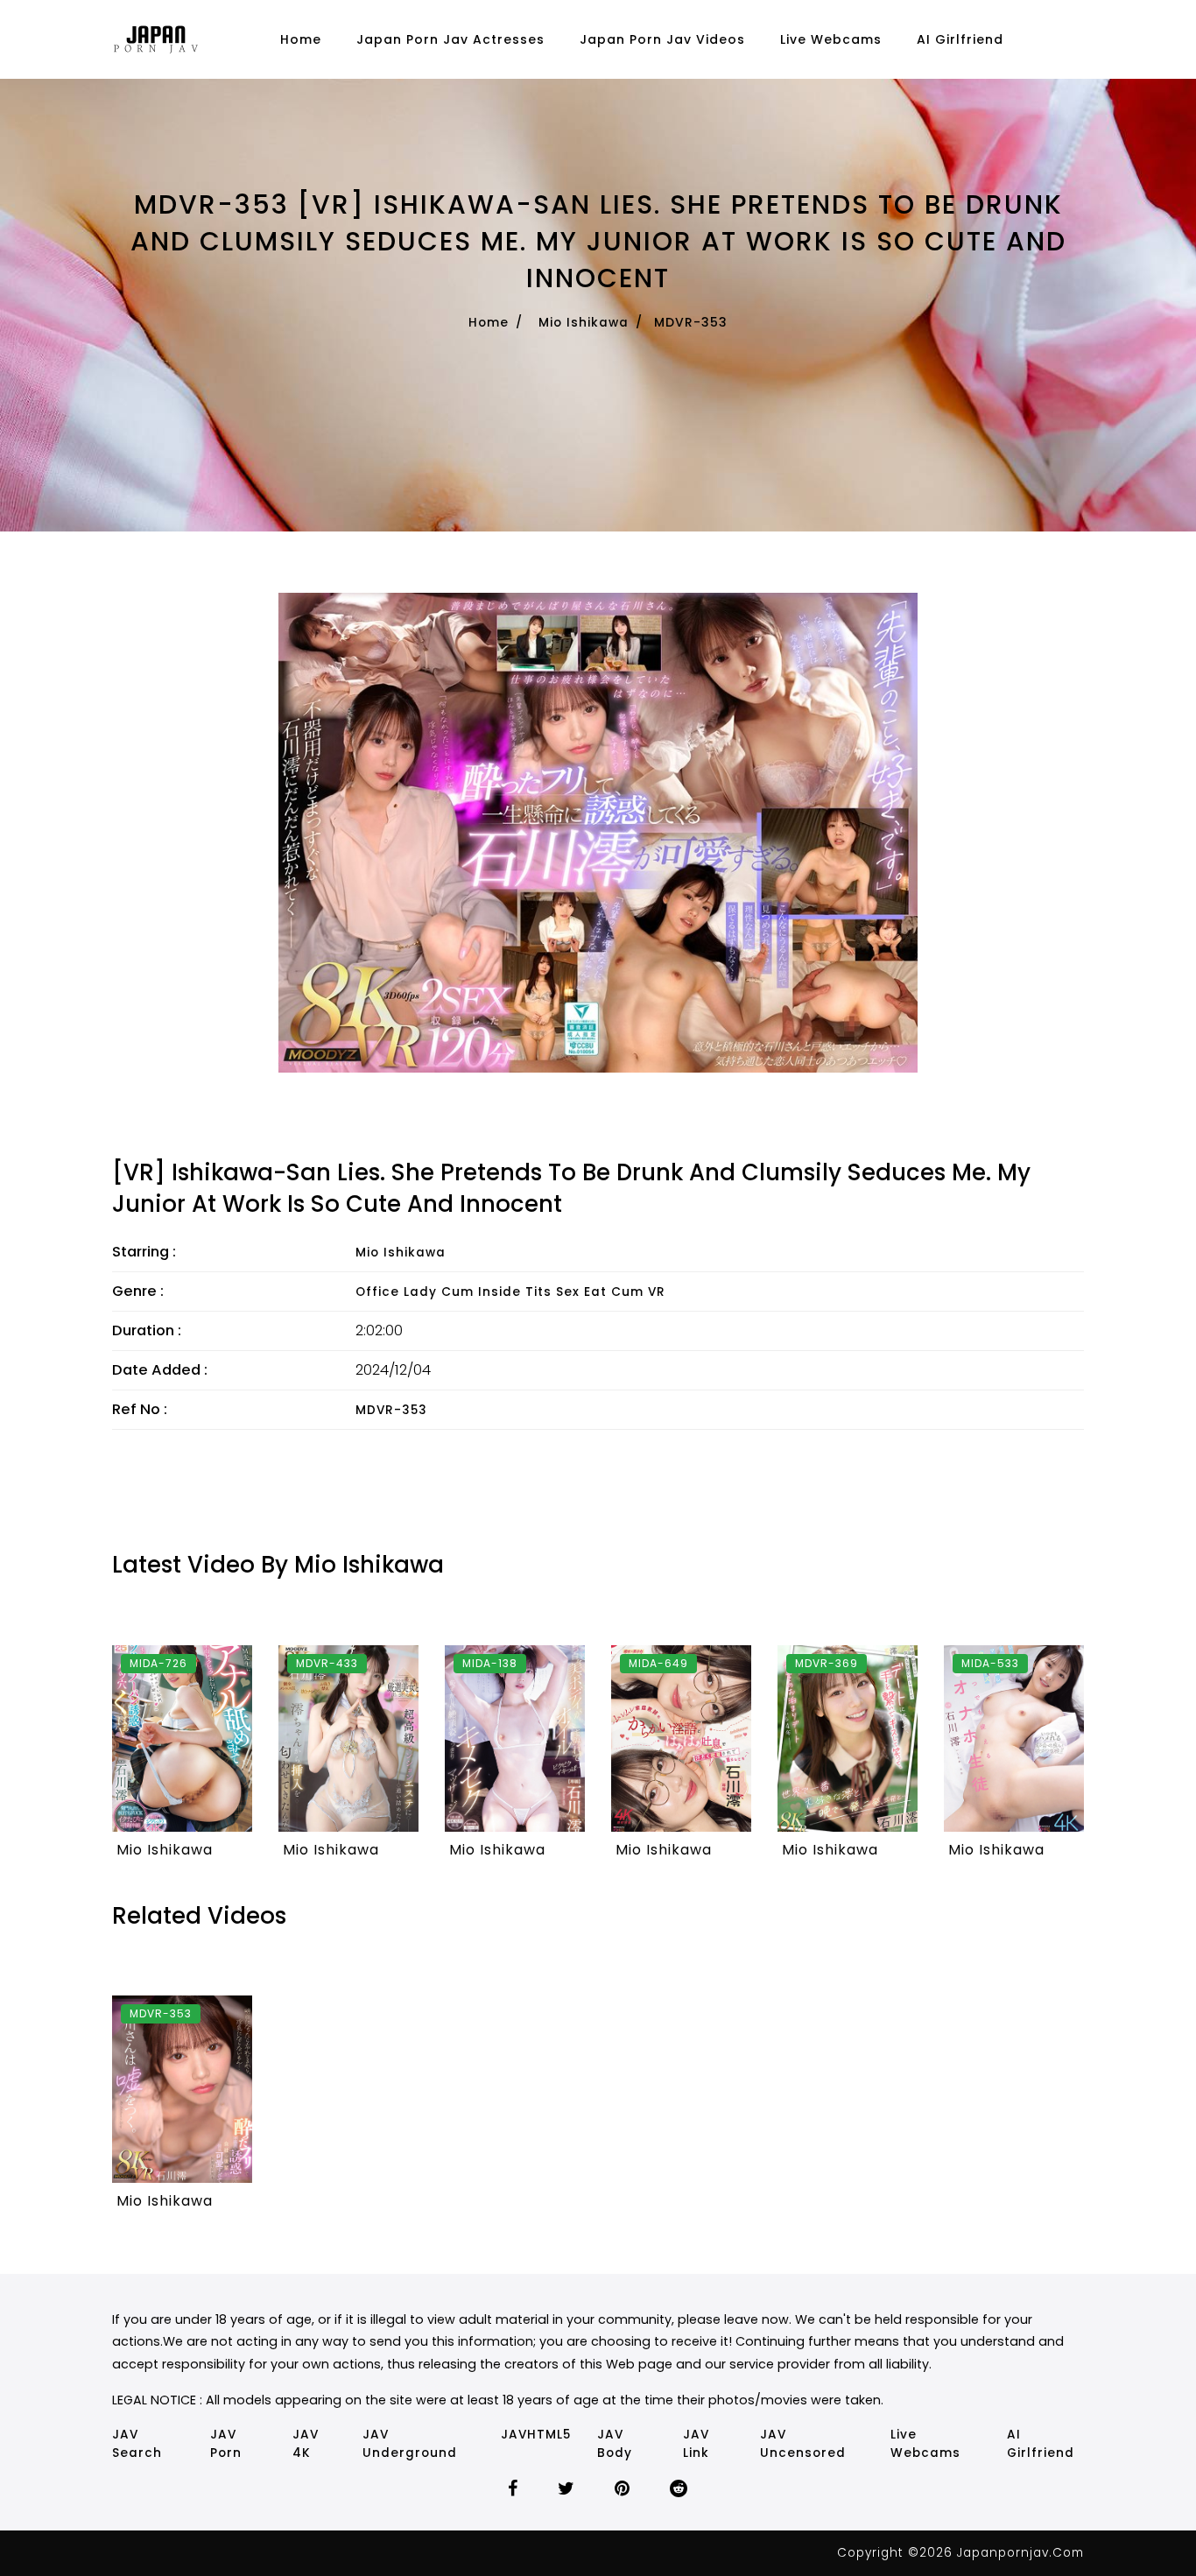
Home (489, 323)
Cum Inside (481, 1292)
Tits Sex (552, 1292)
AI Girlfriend (960, 39)
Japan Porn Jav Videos (662, 39)
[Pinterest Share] (623, 2491)
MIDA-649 (658, 1663)
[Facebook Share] (513, 2491)
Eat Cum (614, 1292)
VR (657, 1292)
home (301, 39)
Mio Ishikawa (584, 323)
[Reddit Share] (679, 2491)
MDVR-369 (827, 1663)
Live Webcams (831, 39)
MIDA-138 (490, 1663)
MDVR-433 (327, 1663)
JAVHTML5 (536, 2435)
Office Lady (396, 1292)
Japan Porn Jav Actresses (450, 39)
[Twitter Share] (566, 2491)
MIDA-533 (990, 1663)
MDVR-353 (391, 1410)
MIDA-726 (158, 1663)
